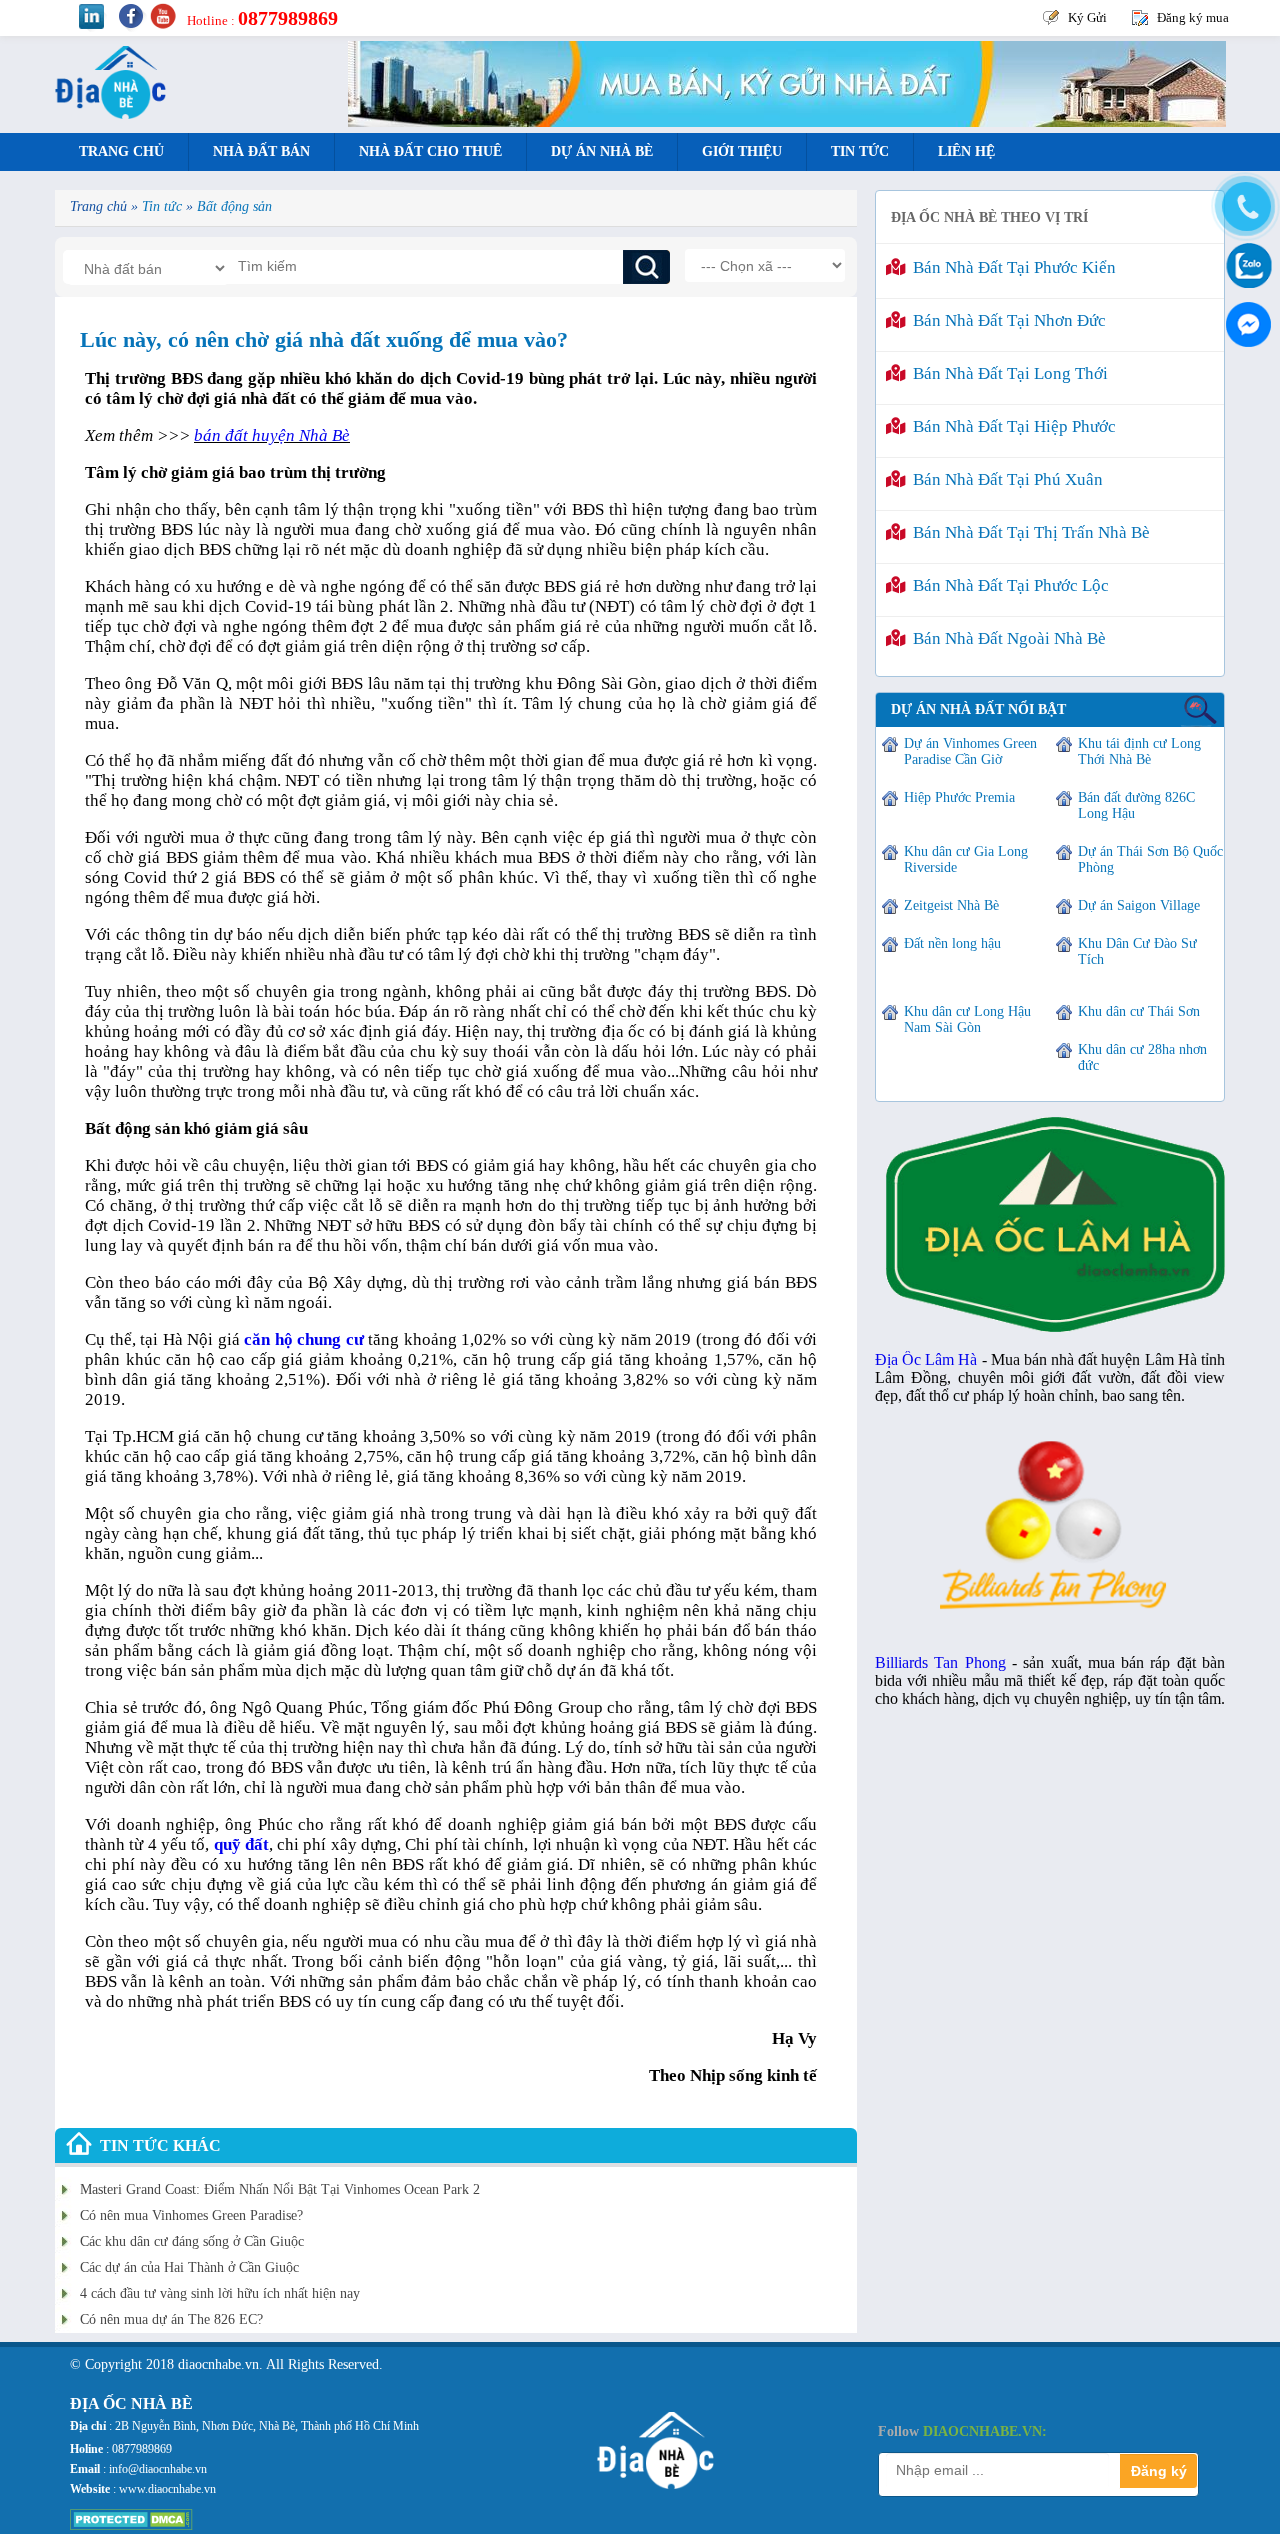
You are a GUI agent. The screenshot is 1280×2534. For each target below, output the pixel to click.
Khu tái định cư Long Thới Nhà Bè (1139, 751)
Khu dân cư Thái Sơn (1139, 1011)
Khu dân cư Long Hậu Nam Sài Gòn (967, 1019)
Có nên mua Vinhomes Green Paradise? (191, 2215)
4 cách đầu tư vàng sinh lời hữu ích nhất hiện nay (220, 2293)
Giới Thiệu (742, 151)
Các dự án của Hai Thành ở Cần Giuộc (189, 2267)
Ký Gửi (1087, 17)
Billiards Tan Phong (940, 1662)
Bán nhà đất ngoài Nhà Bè (1005, 638)
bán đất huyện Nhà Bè (272, 435)
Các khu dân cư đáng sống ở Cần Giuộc (192, 2241)
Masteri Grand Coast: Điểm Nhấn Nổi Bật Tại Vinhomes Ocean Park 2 (280, 2189)
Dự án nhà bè (602, 151)
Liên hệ (966, 151)
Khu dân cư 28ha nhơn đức (1142, 1057)
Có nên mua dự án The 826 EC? (171, 2319)
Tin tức (860, 151)
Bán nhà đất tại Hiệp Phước (1010, 426)
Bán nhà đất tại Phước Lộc (1007, 585)
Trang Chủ (121, 151)
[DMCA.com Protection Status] (131, 2526)
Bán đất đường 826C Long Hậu (1136, 805)
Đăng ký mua (1193, 17)
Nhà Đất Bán (261, 151)
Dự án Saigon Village (1139, 905)
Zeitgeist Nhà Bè (951, 905)
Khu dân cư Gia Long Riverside (966, 859)
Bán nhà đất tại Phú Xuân (1004, 479)
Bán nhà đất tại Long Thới (1006, 373)
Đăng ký (1159, 2471)
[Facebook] (1245, 320)
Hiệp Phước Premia (959, 797)
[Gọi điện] (1245, 207)
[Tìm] (646, 267)
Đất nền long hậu (952, 943)
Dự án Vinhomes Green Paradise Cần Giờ (970, 751)
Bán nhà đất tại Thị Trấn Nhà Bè (1027, 532)
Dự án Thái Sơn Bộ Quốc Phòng (1150, 859)
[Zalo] (1245, 264)
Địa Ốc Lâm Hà (926, 1359)
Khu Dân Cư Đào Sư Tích (1137, 951)
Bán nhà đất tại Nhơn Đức (1005, 320)
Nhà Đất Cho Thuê (430, 151)
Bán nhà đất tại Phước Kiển (1010, 267)
